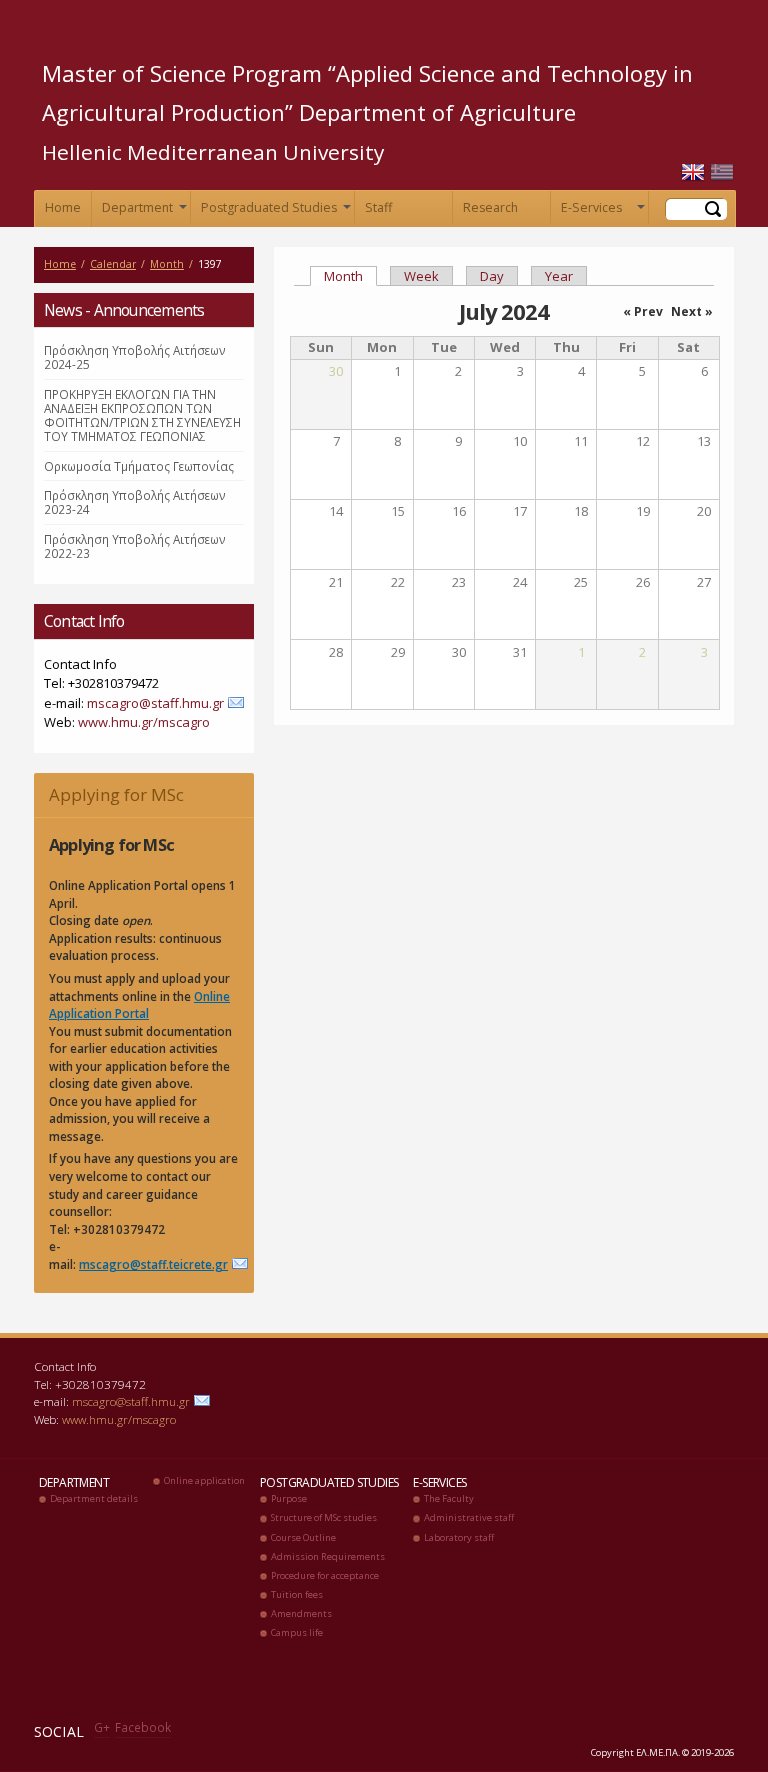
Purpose (289, 1498)
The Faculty (449, 1498)
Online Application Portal (139, 1005)
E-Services (601, 211)
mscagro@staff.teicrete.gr (153, 1264)
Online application (204, 1480)
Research (490, 207)
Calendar (113, 264)
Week (421, 276)
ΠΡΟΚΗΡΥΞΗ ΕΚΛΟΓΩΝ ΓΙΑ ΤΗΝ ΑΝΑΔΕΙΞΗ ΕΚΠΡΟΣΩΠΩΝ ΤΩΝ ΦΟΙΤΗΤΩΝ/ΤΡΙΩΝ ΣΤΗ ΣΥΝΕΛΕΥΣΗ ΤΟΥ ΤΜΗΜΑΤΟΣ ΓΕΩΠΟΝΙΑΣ (142, 415)
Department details (94, 1498)
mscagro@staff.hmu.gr (155, 703)
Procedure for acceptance (325, 1575)
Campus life (297, 1632)
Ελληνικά (722, 172)
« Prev (643, 311)
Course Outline (303, 1537)
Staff (378, 207)
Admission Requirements (328, 1556)
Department (142, 211)
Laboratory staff (459, 1537)
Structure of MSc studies (324, 1517)
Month (167, 264)
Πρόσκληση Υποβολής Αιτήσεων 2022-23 (135, 546)
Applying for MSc (116, 794)
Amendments (301, 1613)
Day (492, 276)
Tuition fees (297, 1594)
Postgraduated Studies (274, 211)
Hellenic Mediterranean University (213, 152)
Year (559, 276)
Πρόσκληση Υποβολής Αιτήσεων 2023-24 (135, 502)
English (693, 172)
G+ (102, 1727)
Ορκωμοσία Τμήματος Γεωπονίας (139, 466)
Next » (692, 311)
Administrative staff (469, 1517)
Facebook (143, 1727)
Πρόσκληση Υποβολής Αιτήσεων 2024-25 (135, 357)
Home (63, 207)
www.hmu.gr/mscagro (144, 722)
